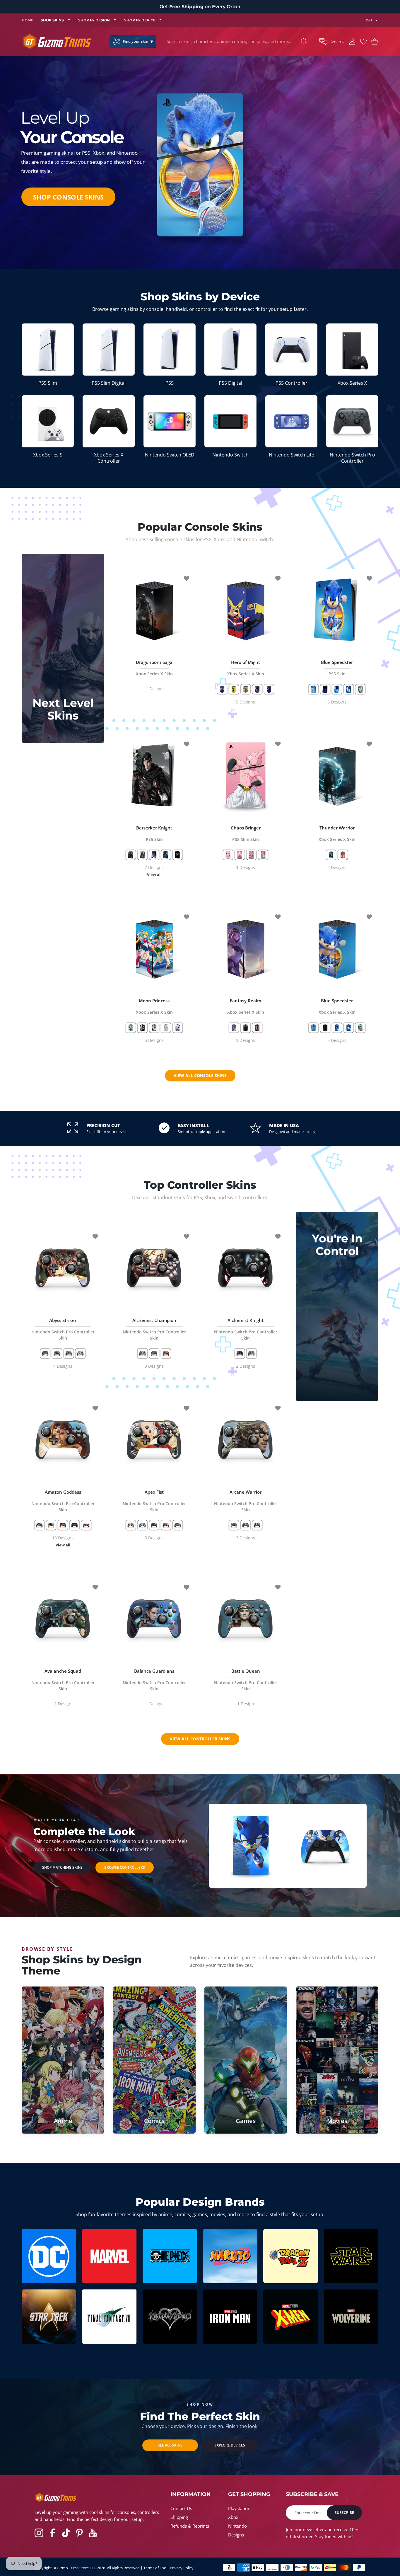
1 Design (154, 689)
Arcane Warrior (246, 1501)
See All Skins (170, 2445)
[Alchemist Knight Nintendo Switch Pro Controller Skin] (246, 1268)
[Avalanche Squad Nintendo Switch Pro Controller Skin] (63, 1619)
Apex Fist (154, 1501)
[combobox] (238, 42)
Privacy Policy (182, 2568)
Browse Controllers (125, 1867)
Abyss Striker (63, 1329)
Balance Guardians (154, 1680)
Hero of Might (246, 668)
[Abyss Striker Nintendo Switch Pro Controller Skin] (63, 1268)
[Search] (304, 41)
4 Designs (246, 867)
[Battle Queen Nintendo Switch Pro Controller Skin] (246, 1619)
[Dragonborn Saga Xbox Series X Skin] (154, 610)
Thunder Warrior (337, 833)
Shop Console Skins (68, 197)
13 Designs (63, 1542)
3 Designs (246, 1040)
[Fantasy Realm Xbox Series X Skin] (246, 948)
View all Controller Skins (200, 1739)
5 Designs (246, 702)
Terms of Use (155, 2568)
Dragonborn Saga (154, 668)
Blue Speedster (337, 668)
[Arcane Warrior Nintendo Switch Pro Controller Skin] (246, 1440)
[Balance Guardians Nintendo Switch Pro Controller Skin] (154, 1619)
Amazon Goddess (63, 1501)
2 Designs (337, 867)
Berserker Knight (154, 833)
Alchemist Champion (154, 1329)
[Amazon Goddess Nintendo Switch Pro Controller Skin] (63, 1440)
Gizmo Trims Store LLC (76, 2568)
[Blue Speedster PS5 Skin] (337, 610)
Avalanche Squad (63, 1680)
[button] (332, 42)
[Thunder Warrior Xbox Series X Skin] (337, 776)
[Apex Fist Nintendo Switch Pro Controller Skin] (154, 1440)
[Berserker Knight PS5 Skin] (154, 776)
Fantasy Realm (246, 1006)
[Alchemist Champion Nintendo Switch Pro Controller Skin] (154, 1268)
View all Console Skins (200, 1075)
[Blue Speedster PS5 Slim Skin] (251, 1845)
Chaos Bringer (246, 833)
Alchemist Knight (246, 1329)
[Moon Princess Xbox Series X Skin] (154, 948)
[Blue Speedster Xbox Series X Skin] (337, 948)
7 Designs (154, 871)
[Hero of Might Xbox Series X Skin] (246, 610)
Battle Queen (246, 1680)
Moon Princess (154, 1006)
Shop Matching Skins (62, 1867)
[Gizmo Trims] (57, 41)
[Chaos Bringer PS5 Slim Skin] (246, 776)
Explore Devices (230, 2445)
